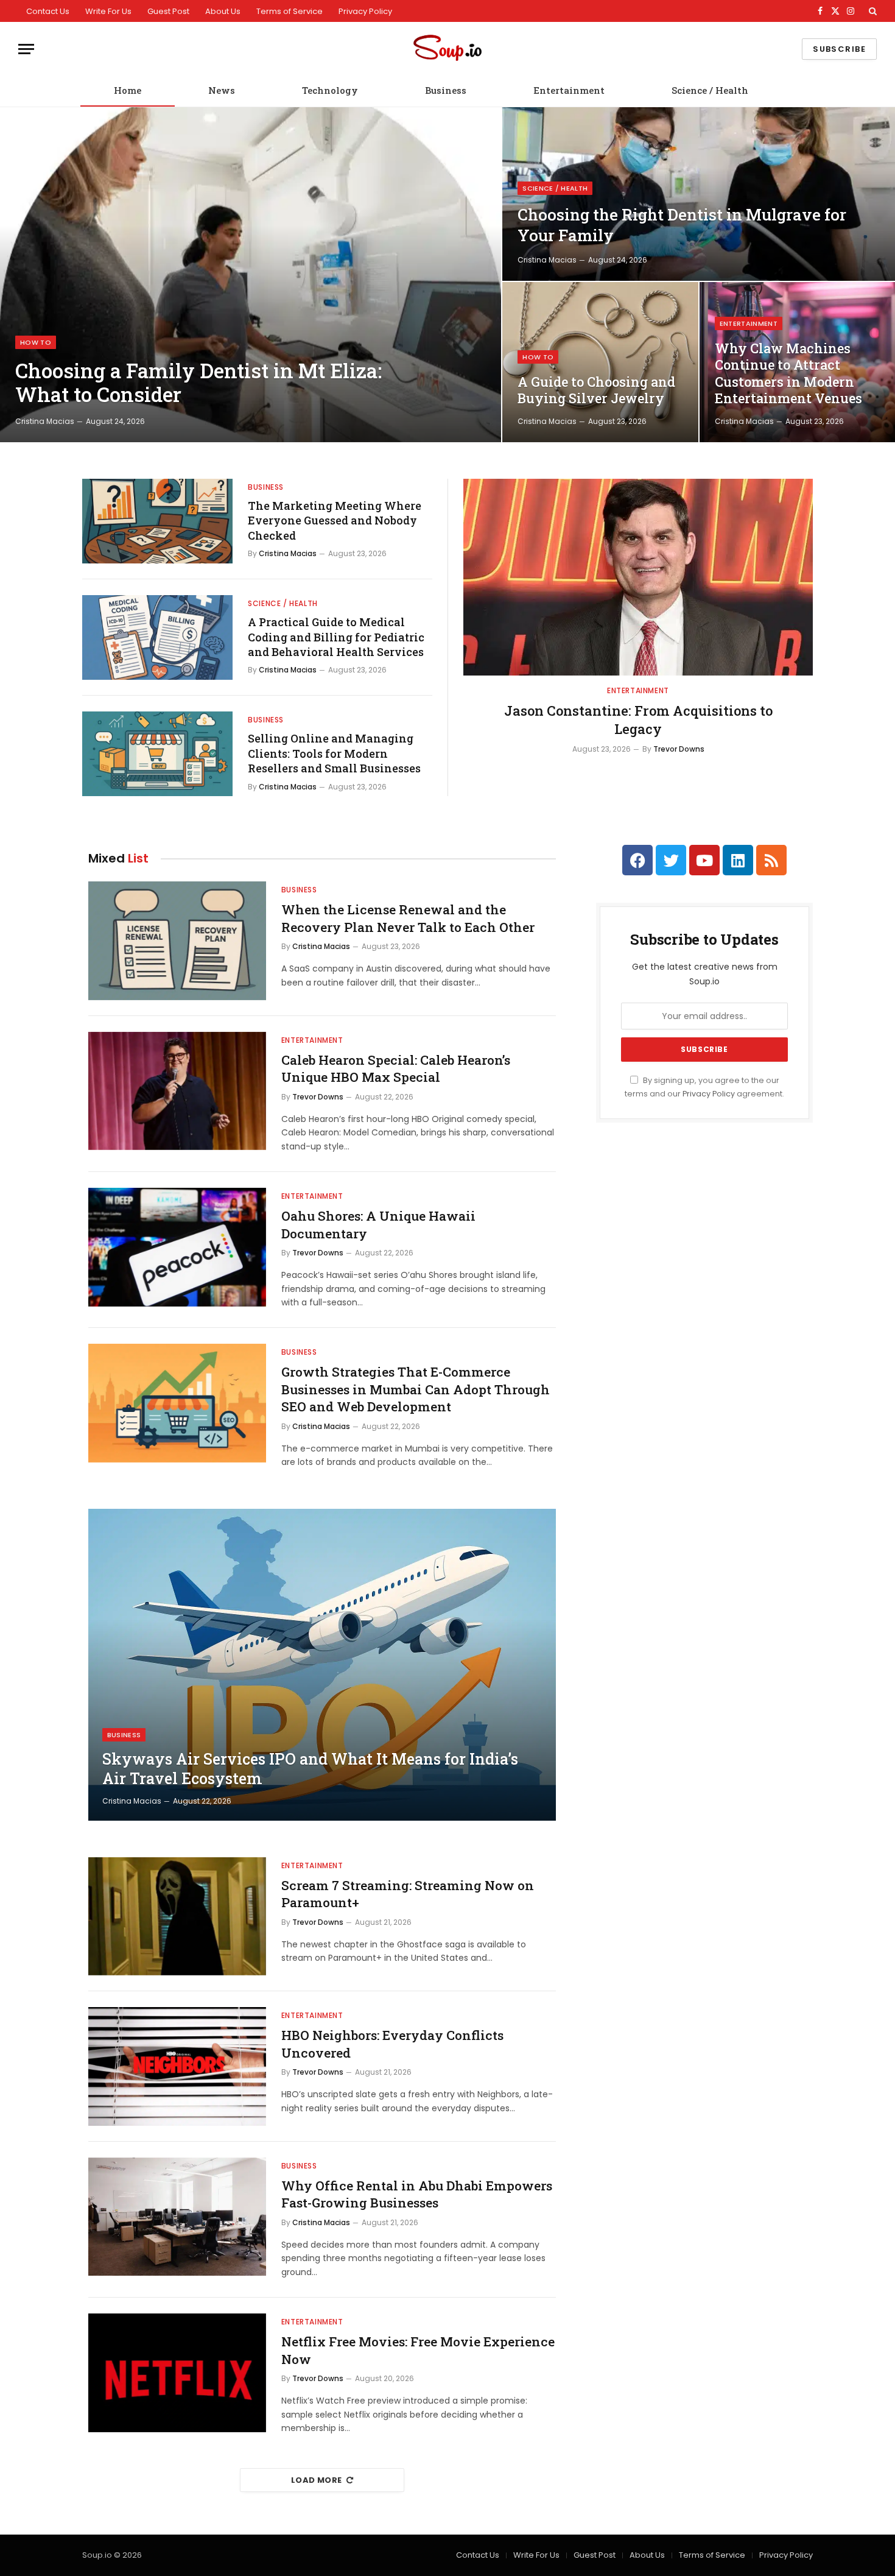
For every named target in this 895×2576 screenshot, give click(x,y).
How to (36, 342)
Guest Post (168, 11)
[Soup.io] (447, 49)
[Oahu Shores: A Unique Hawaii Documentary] (177, 1247)
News (222, 90)
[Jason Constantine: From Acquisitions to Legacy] (638, 577)
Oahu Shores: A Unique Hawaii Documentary (378, 1225)
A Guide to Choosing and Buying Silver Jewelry (596, 390)
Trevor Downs (679, 749)
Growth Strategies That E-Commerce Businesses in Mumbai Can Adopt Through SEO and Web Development (416, 1389)
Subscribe (839, 49)
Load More (317, 2480)
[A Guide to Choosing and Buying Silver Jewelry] (600, 362)
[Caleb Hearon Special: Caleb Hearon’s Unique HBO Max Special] (177, 1091)
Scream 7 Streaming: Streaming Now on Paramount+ (408, 1894)
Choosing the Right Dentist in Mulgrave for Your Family (682, 225)
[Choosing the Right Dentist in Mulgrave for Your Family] (699, 194)
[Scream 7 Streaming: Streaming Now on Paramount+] (177, 1917)
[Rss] (771, 860)
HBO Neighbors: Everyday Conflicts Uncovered (392, 2044)
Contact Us (48, 11)
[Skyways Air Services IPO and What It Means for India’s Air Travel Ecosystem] (322, 1665)
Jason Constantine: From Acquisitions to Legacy (638, 720)
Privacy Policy (365, 11)
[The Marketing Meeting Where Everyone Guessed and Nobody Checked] (157, 521)
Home (128, 90)
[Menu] (26, 49)
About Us (223, 11)
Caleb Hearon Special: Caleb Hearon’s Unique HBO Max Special (396, 1069)
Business (446, 90)
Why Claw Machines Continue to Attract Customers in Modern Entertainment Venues (788, 374)
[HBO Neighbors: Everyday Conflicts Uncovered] (177, 2066)
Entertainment (569, 90)
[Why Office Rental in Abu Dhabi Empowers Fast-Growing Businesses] (177, 2217)
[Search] (872, 11)
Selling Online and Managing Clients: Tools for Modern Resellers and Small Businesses (334, 753)
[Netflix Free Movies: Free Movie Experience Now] (177, 2373)
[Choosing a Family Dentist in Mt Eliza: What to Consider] (251, 275)
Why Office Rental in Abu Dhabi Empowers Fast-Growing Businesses (417, 2194)
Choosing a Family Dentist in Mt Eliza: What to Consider (198, 383)
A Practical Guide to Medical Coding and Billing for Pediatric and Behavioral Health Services (336, 637)
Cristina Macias (45, 421)
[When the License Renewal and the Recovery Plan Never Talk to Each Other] (177, 941)
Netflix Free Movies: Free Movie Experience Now (418, 2350)
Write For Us (108, 11)
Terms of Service (290, 11)
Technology (330, 90)
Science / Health (710, 90)
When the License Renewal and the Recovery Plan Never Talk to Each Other (408, 918)
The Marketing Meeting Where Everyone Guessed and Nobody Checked (335, 520)
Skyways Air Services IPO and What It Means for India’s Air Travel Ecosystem (310, 1769)
